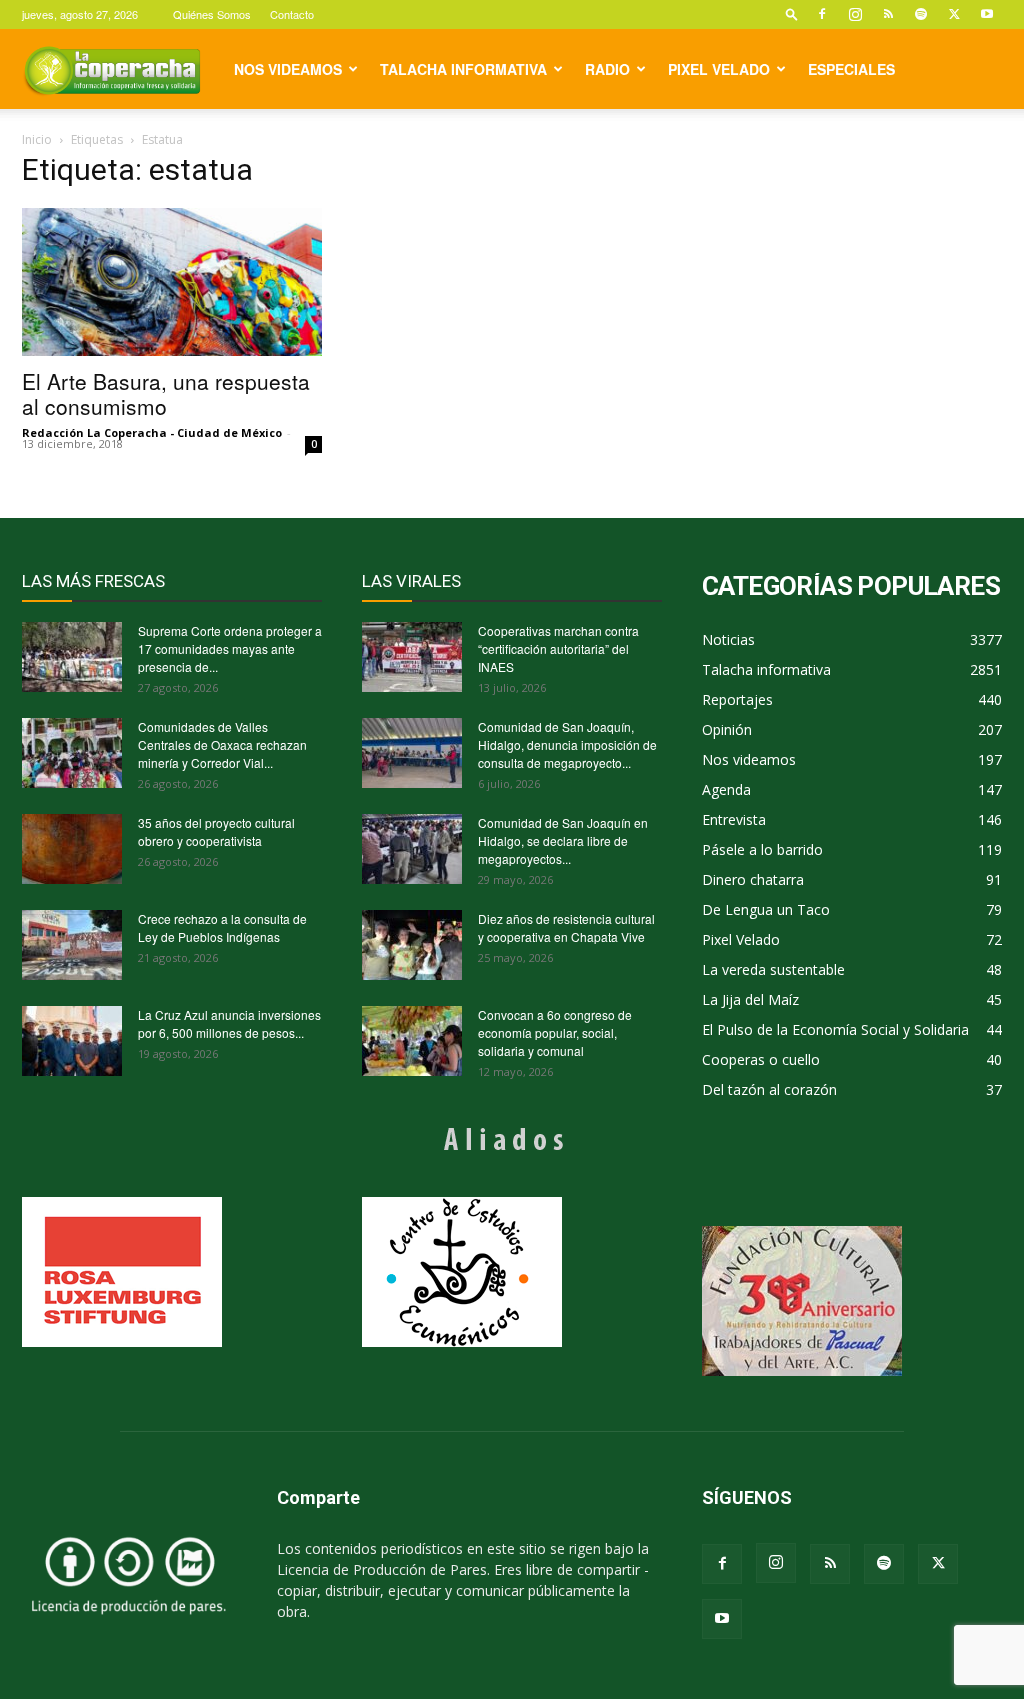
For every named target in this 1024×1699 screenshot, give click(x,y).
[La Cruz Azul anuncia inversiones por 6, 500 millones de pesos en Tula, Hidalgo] (72, 1041)
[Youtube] (987, 14)
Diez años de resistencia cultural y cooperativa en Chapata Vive (566, 927)
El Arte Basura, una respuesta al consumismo (166, 393)
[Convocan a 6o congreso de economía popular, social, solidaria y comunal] (412, 1041)
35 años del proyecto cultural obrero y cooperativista (216, 831)
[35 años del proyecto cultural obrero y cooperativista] (72, 849)
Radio (607, 69)
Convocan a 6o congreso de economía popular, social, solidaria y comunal (555, 1032)
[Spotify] (921, 14)
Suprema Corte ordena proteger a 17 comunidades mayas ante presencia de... (230, 648)
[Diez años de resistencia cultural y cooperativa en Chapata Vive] (412, 945)
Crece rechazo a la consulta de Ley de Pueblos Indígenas (222, 927)
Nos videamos (288, 69)
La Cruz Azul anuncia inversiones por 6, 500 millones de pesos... (229, 1023)
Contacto (292, 14)
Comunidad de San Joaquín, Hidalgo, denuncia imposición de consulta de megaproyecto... (567, 744)
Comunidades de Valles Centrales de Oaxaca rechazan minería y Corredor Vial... (222, 744)
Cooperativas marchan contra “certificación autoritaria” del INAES (558, 648)
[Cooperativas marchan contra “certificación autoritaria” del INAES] (412, 657)
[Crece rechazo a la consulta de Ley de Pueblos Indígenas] (72, 945)
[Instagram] (855, 14)
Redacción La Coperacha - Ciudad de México (152, 432)
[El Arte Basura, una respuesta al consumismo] (172, 282)
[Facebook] (822, 14)
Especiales (851, 69)
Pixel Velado (719, 69)
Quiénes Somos (212, 14)
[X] (954, 14)
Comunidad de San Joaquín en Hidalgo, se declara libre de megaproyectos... (563, 840)
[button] (792, 13)
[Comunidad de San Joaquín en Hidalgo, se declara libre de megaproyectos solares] (412, 849)
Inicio (37, 139)
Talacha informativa (463, 69)
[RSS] (888, 14)
